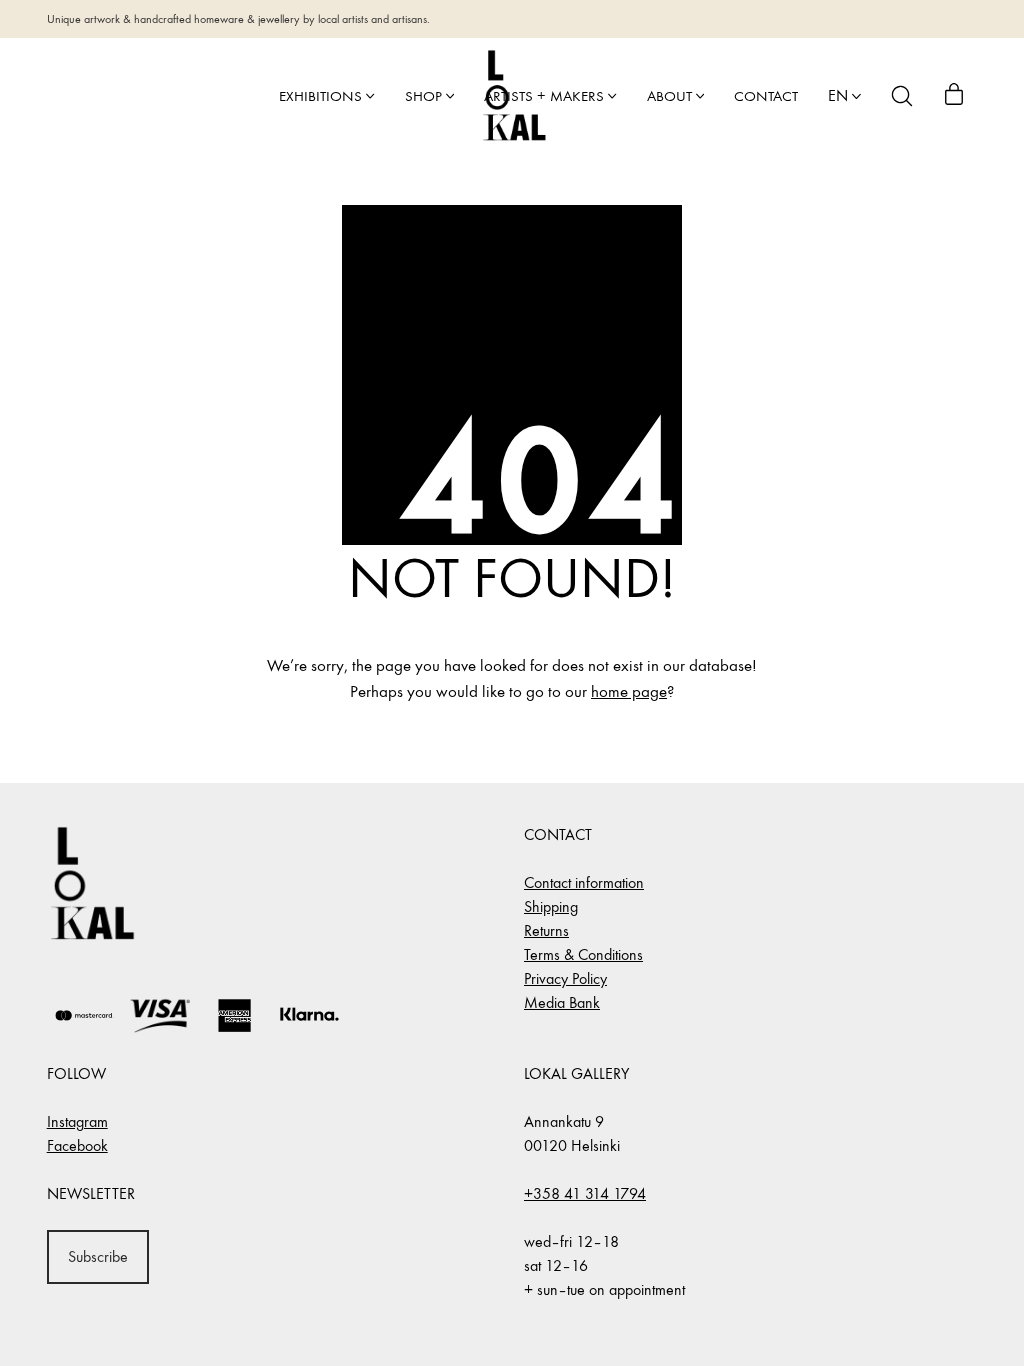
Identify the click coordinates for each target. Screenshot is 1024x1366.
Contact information (584, 882)
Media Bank (562, 1002)
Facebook (77, 1145)
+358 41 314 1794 (585, 1193)
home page (629, 692)
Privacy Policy (565, 978)
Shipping (551, 906)
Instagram (77, 1121)
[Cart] (954, 96)
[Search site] (902, 96)
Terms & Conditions (583, 954)
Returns (546, 930)
